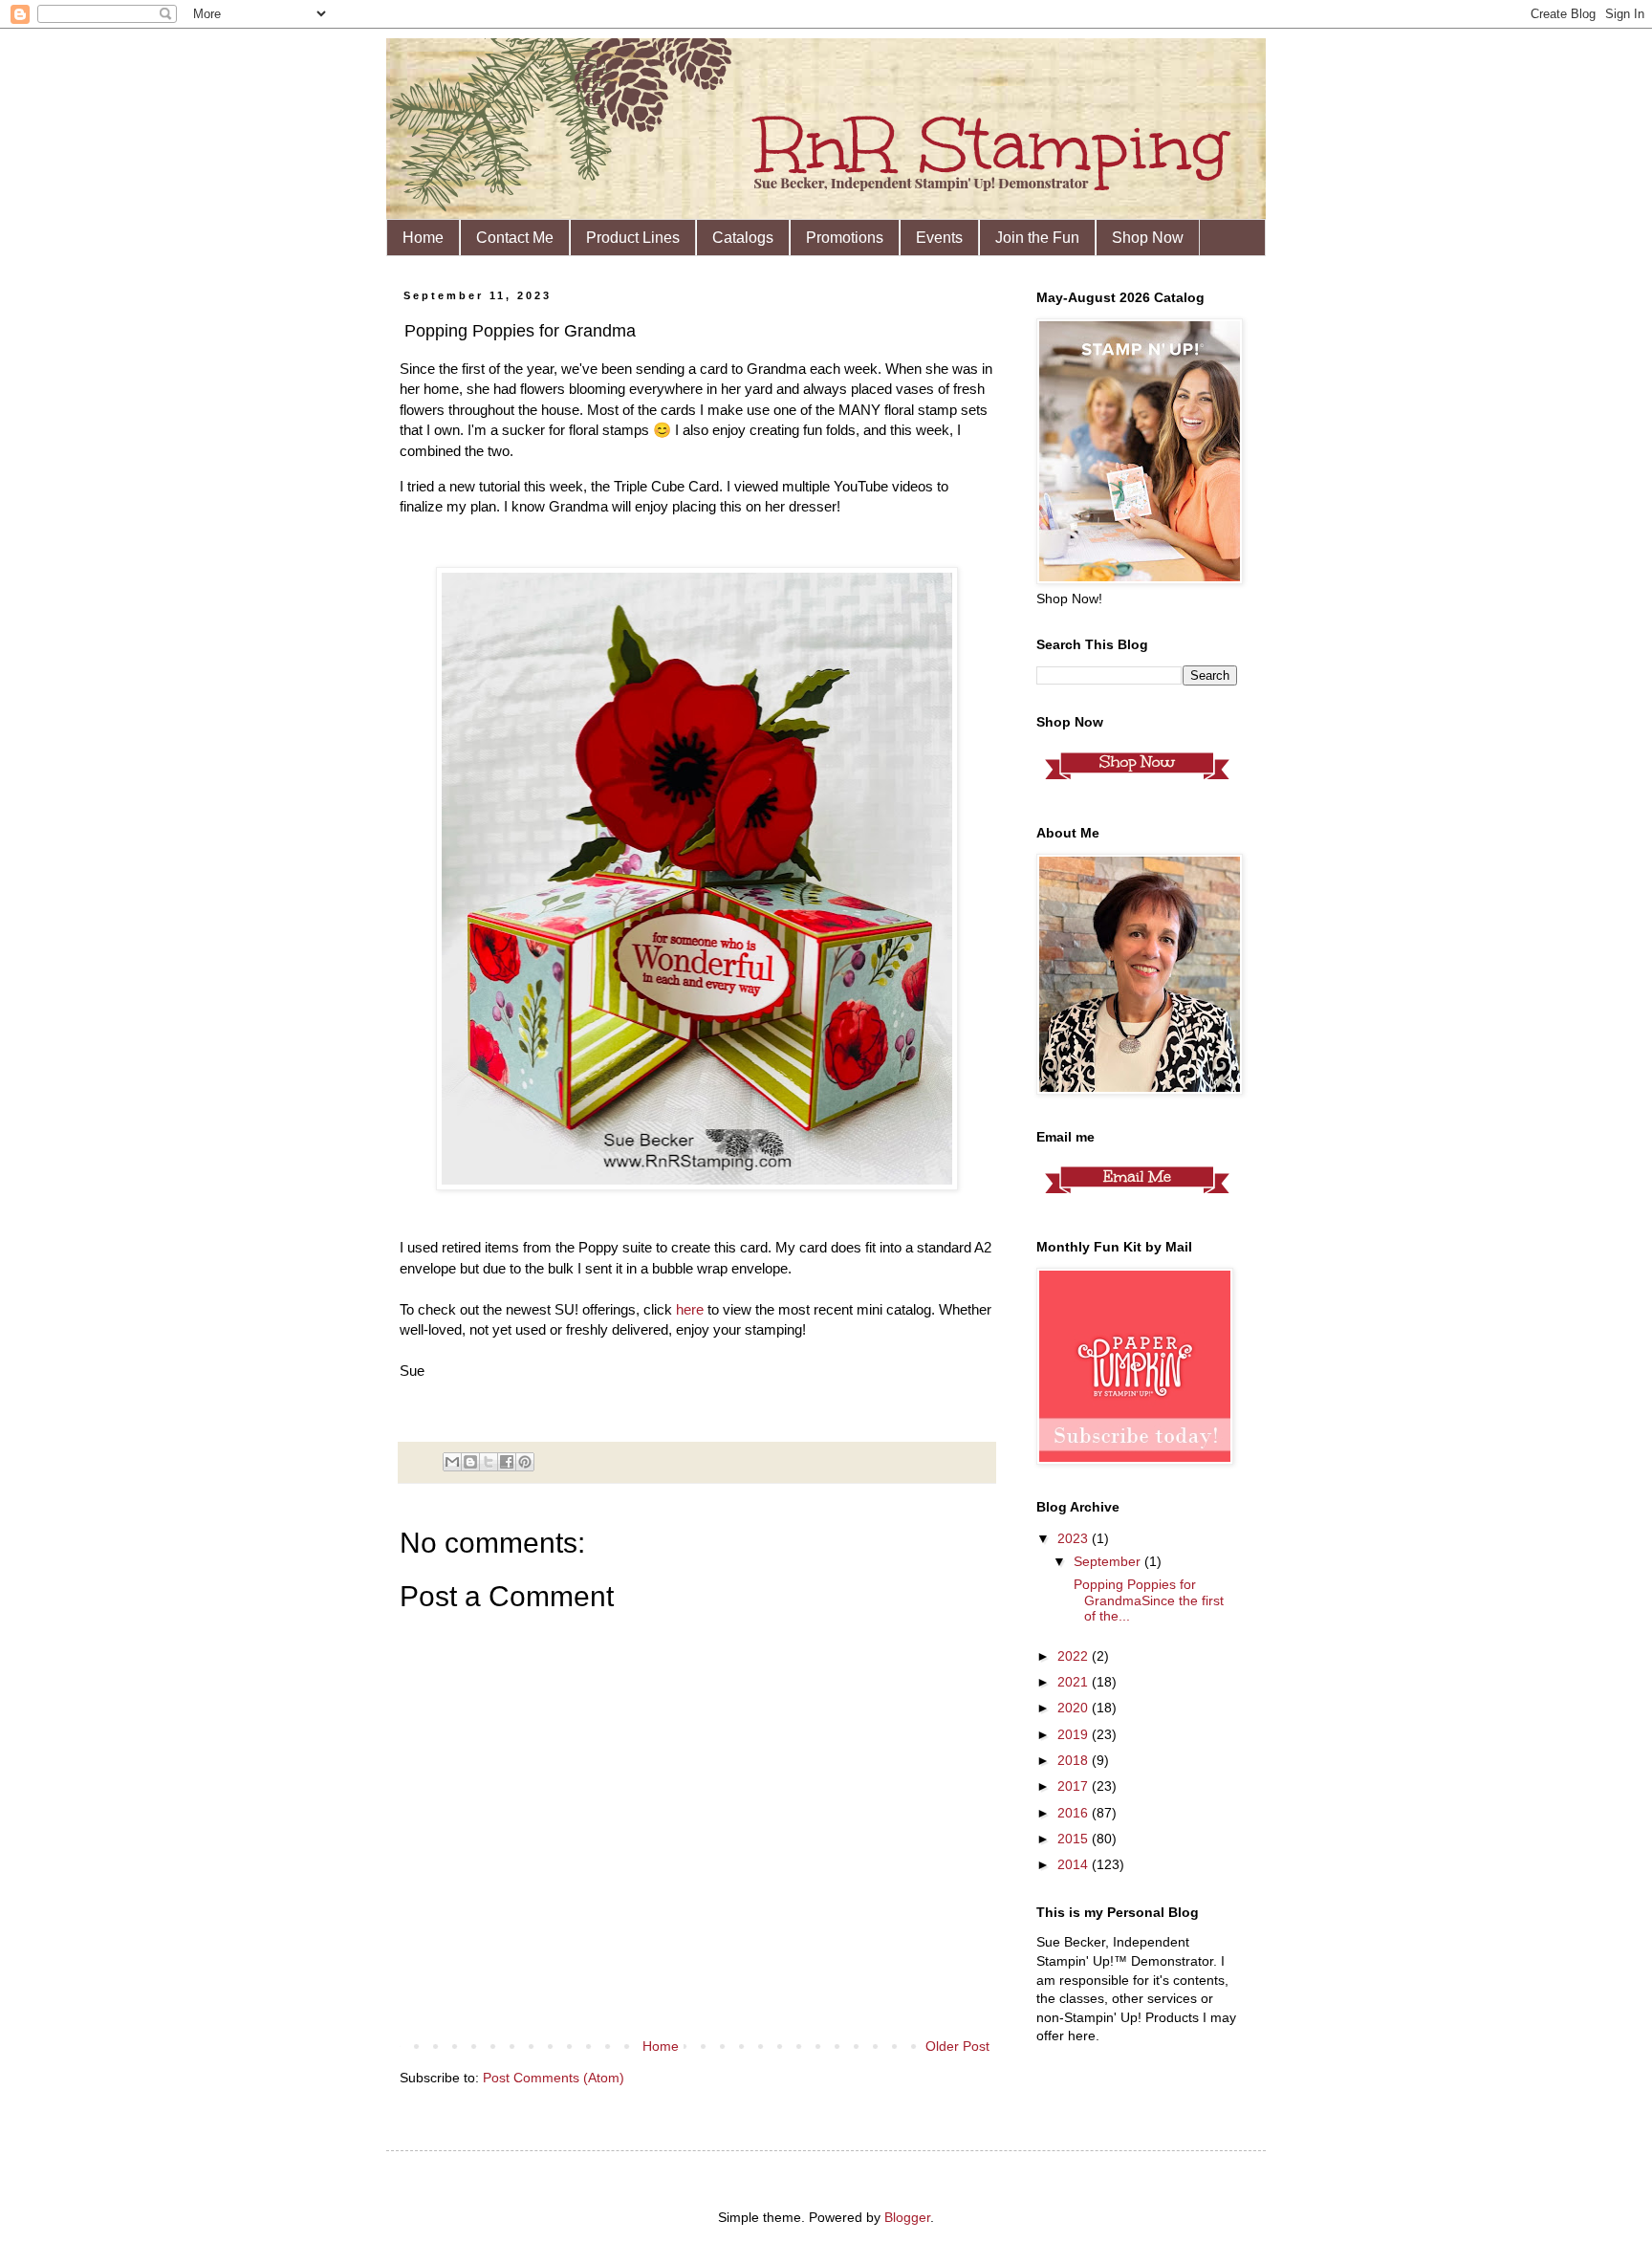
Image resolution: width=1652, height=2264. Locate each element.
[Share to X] (489, 1462)
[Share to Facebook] (507, 1462)
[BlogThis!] (470, 1462)
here (690, 1309)
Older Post (957, 2046)
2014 (1075, 1864)
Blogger (907, 2217)
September (1109, 1561)
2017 (1075, 1786)
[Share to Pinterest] (525, 1462)
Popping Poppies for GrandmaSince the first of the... (1147, 1600)
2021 (1075, 1682)
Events (939, 238)
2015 (1075, 1839)
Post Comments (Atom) (554, 2078)
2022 (1075, 1656)
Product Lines (633, 238)
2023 (1075, 1538)
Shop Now (1148, 238)
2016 (1075, 1813)
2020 (1075, 1708)
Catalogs (743, 238)
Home (423, 238)
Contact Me (515, 238)
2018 (1075, 1760)
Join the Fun (1037, 238)
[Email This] (452, 1462)
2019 (1075, 1734)
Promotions (845, 238)
